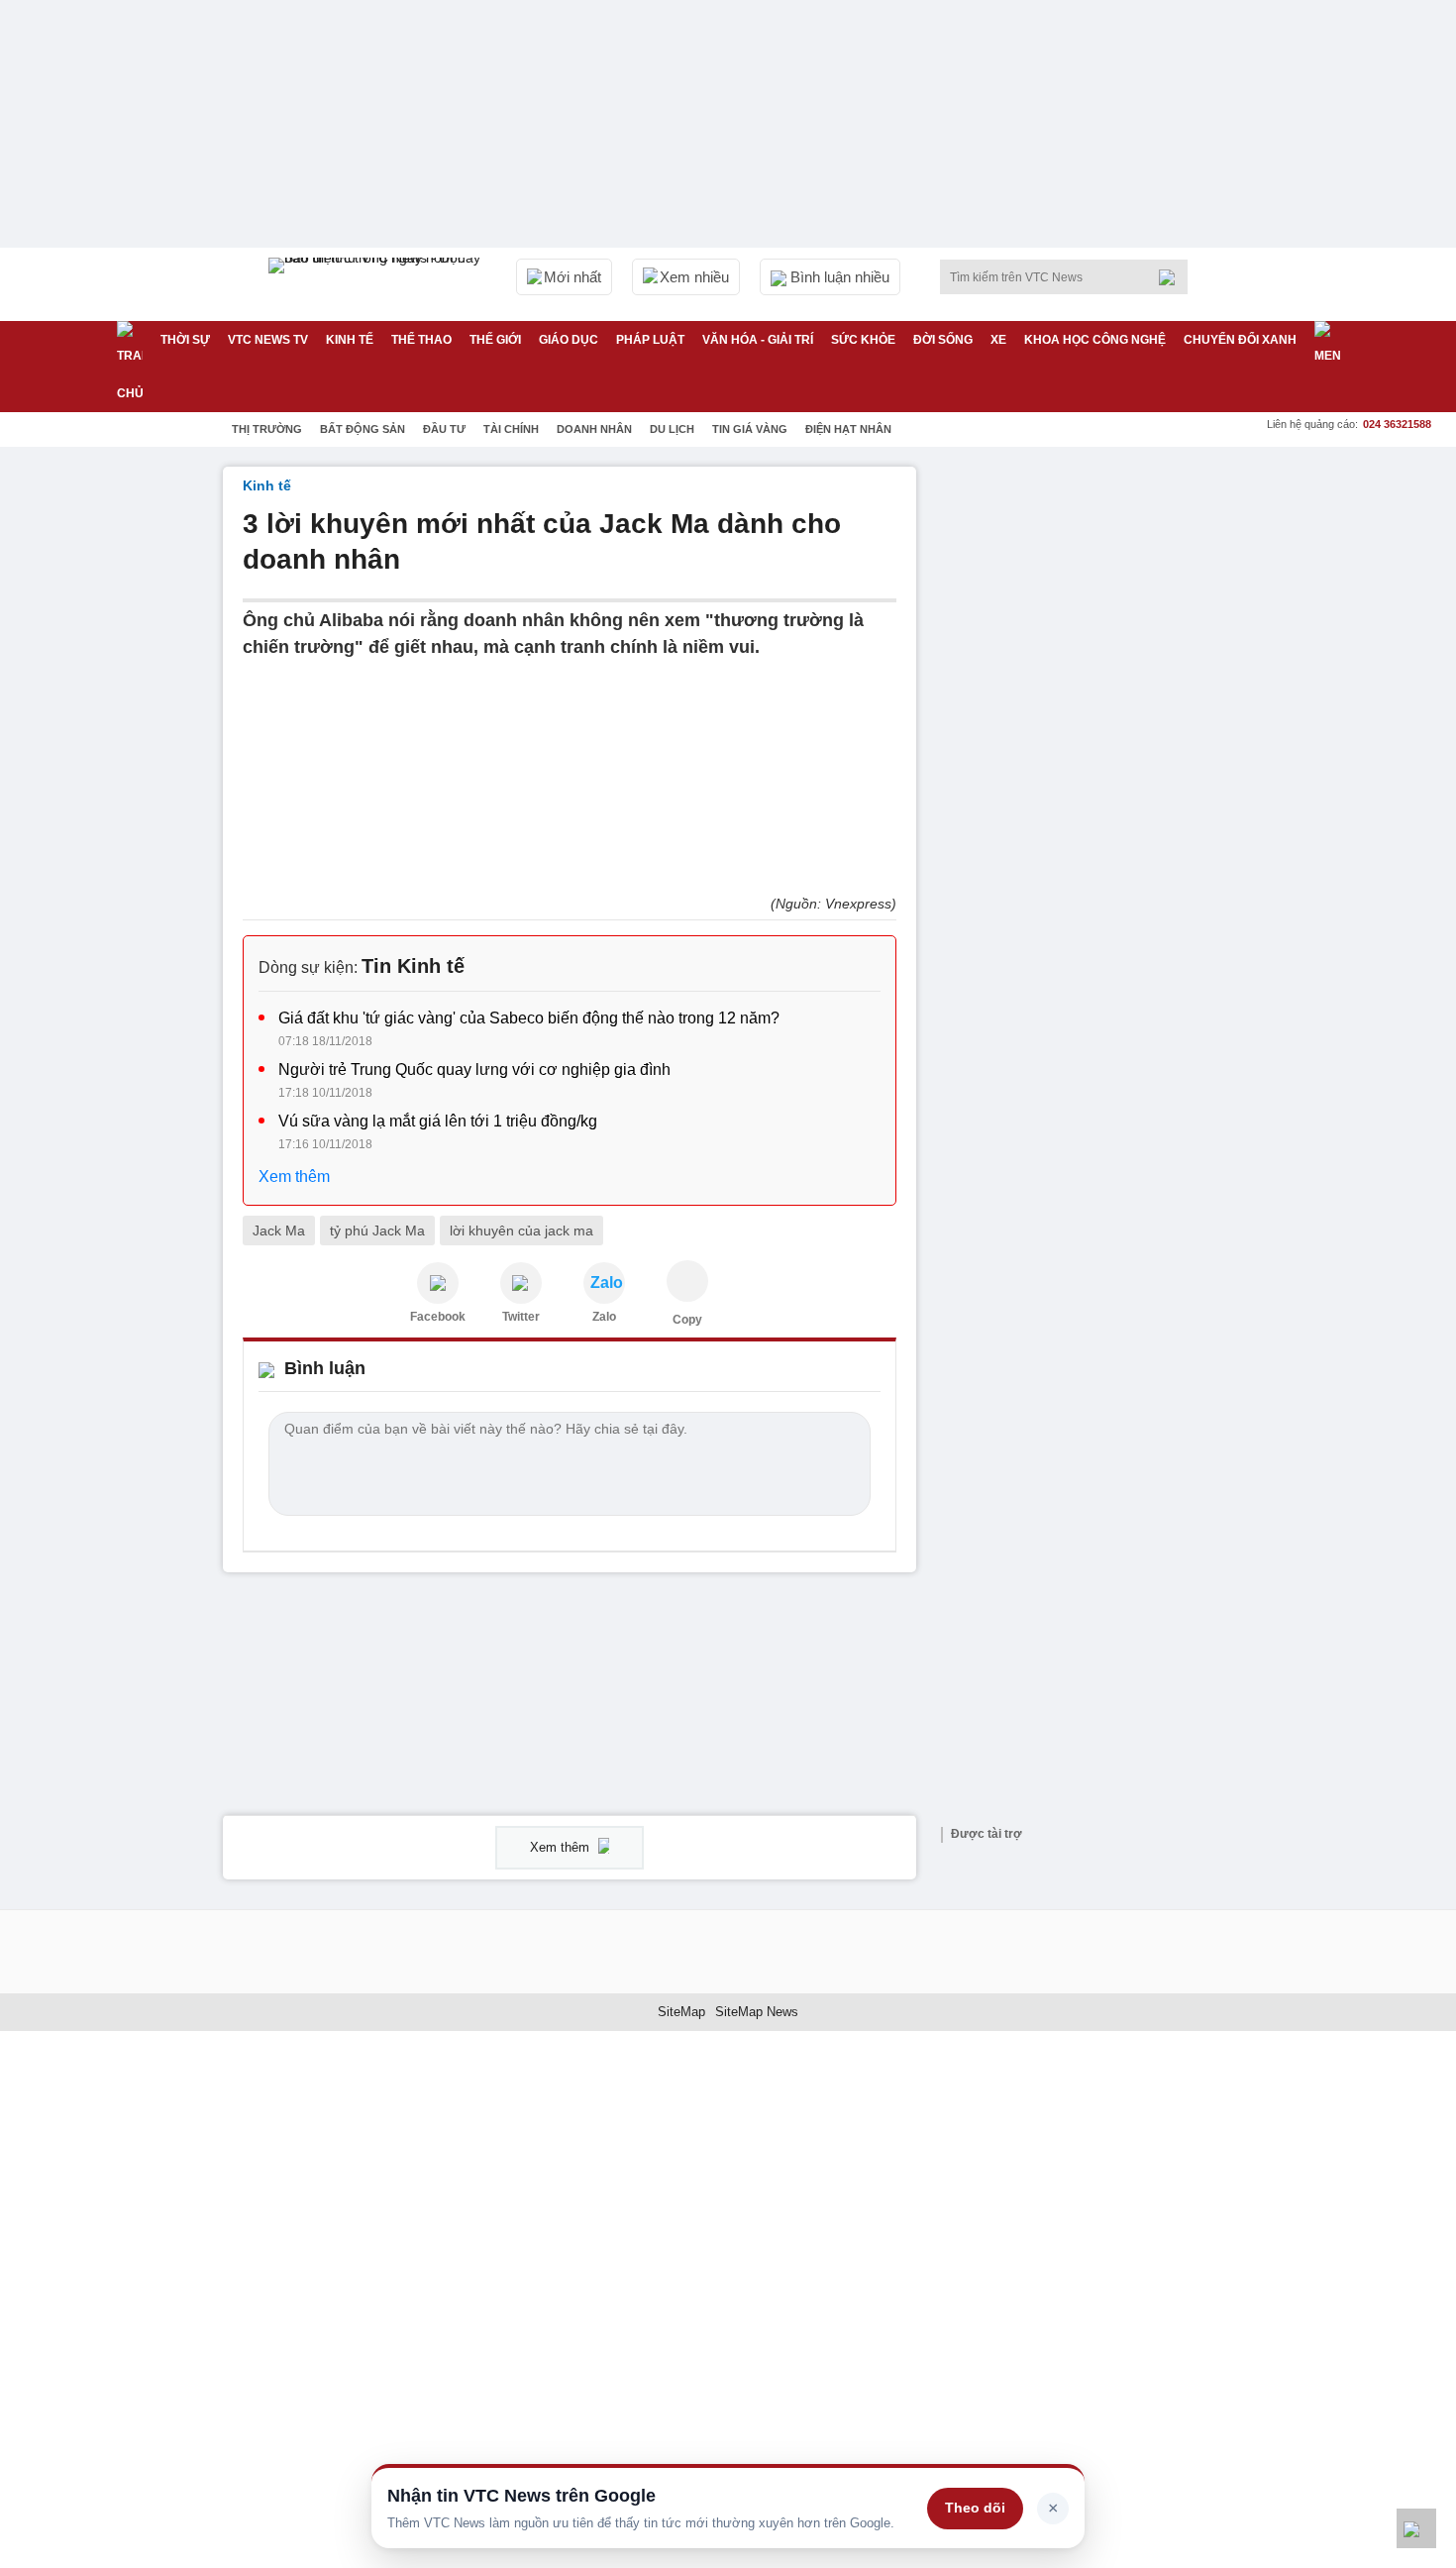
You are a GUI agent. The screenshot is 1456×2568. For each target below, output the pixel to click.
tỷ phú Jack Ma (377, 1230)
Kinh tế (350, 340)
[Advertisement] (1085, 764)
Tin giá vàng (750, 429)
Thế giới (495, 340)
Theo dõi (975, 2508)
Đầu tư (444, 429)
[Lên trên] (1416, 2528)
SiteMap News (757, 2012)
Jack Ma (279, 1230)
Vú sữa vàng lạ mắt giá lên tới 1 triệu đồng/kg (438, 1121)
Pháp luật (650, 340)
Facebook (438, 1317)
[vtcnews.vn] (438, 1283)
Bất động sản (363, 429)
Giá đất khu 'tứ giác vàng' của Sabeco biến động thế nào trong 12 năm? (529, 1018)
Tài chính (511, 429)
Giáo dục (569, 340)
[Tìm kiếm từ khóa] (1173, 277)
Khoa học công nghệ (1095, 340)
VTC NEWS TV (268, 340)
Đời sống (943, 340)
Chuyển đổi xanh (1240, 340)
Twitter (521, 1317)
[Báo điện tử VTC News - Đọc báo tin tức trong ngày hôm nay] (377, 284)
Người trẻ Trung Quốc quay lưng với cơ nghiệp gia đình (474, 1070)
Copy (687, 1320)
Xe (998, 340)
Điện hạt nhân (848, 429)
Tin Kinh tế (413, 966)
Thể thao (421, 340)
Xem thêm (294, 1177)
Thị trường (267, 429)
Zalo (604, 1317)
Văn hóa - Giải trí (758, 340)
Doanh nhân (594, 429)
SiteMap (681, 2012)
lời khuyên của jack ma (521, 1230)
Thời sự (185, 340)
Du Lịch (672, 429)
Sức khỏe (863, 340)
